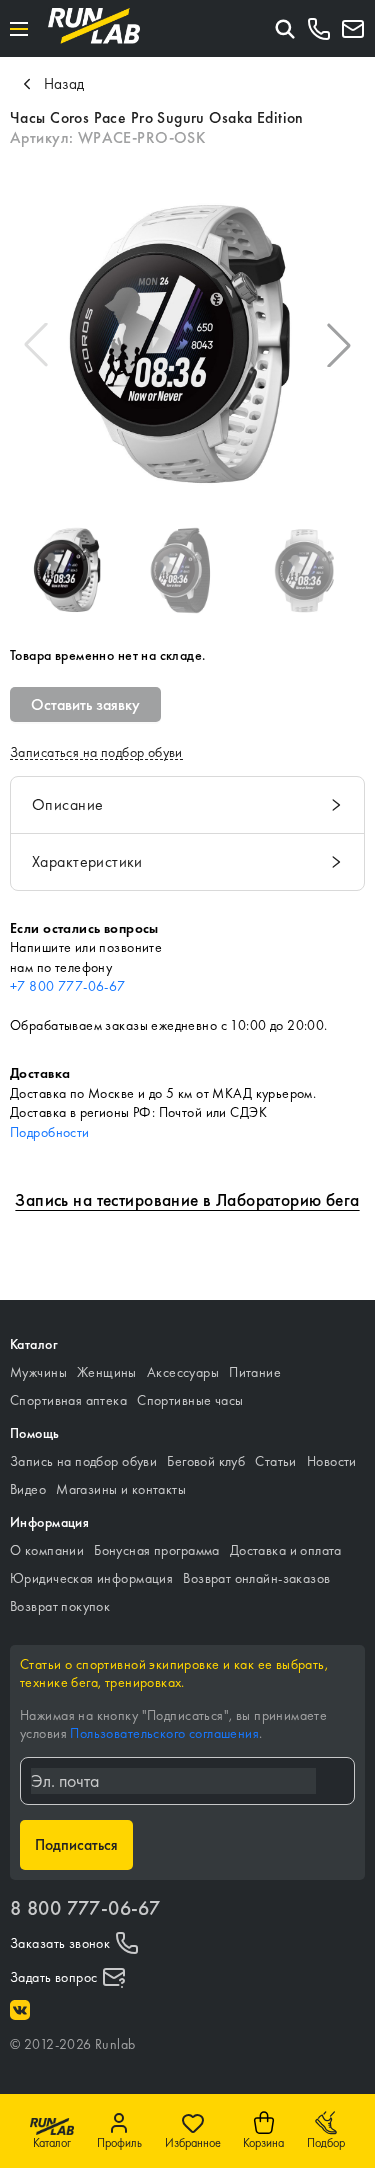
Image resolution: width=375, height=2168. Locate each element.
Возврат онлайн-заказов (256, 1578)
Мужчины (38, 1372)
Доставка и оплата (286, 1550)
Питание (255, 1372)
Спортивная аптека (68, 1400)
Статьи (276, 1461)
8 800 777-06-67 (85, 1908)
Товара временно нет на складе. (108, 655)
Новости (332, 1461)
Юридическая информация (91, 1578)
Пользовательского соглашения (164, 1733)
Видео (28, 1489)
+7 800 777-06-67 (68, 986)
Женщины (107, 1372)
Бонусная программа (157, 1550)
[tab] (187, 805)
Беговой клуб (206, 1461)
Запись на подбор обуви (83, 1461)
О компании (47, 1550)
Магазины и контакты (121, 1489)
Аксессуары (183, 1372)
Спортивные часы (190, 1400)
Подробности (50, 1132)
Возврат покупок (60, 1606)
